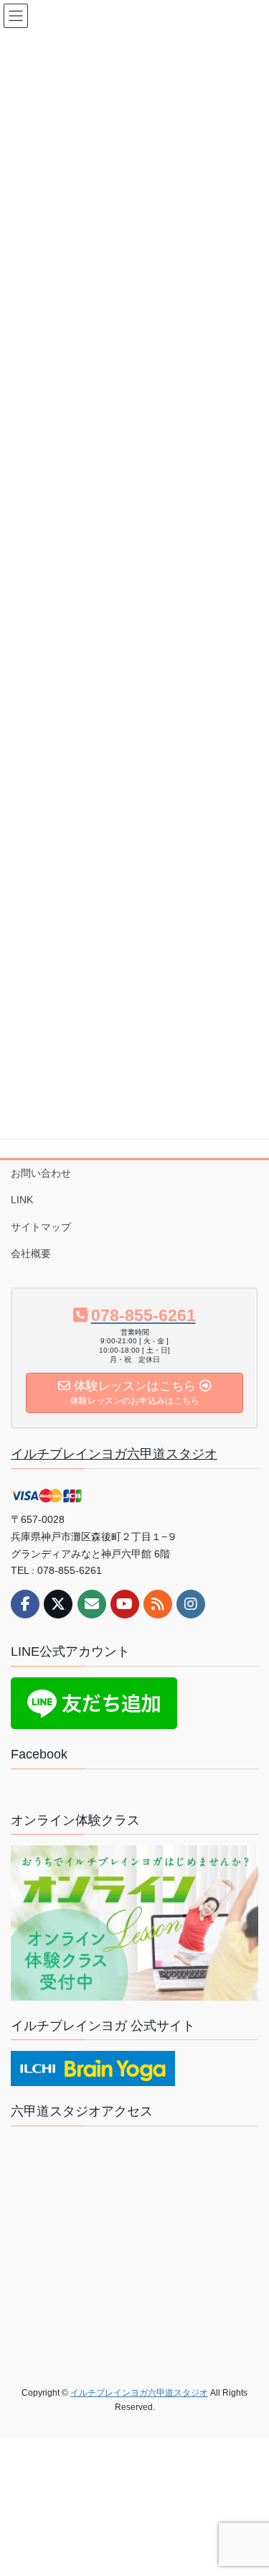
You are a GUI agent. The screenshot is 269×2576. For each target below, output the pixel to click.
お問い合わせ (41, 1173)
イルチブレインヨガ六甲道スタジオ (114, 1454)
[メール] (92, 1604)
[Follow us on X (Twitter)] (58, 1604)
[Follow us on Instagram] (191, 1604)
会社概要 (31, 1254)
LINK (22, 1200)
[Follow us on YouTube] (125, 1604)
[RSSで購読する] (158, 1604)
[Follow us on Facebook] (25, 1604)
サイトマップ (41, 1227)
